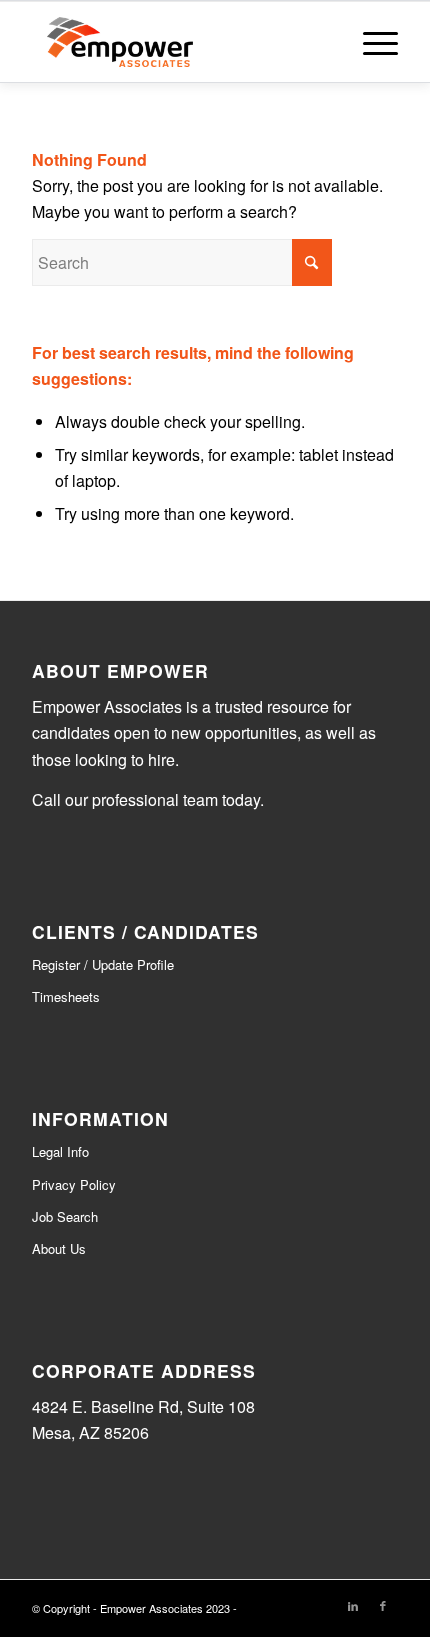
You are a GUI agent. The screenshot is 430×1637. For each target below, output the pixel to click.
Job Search (65, 1216)
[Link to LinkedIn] (353, 1605)
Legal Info (60, 1151)
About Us (59, 1248)
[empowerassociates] (178, 42)
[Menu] (370, 42)
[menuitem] (370, 42)
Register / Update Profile (103, 964)
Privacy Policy (74, 1184)
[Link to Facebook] (383, 1605)
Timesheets (66, 996)
